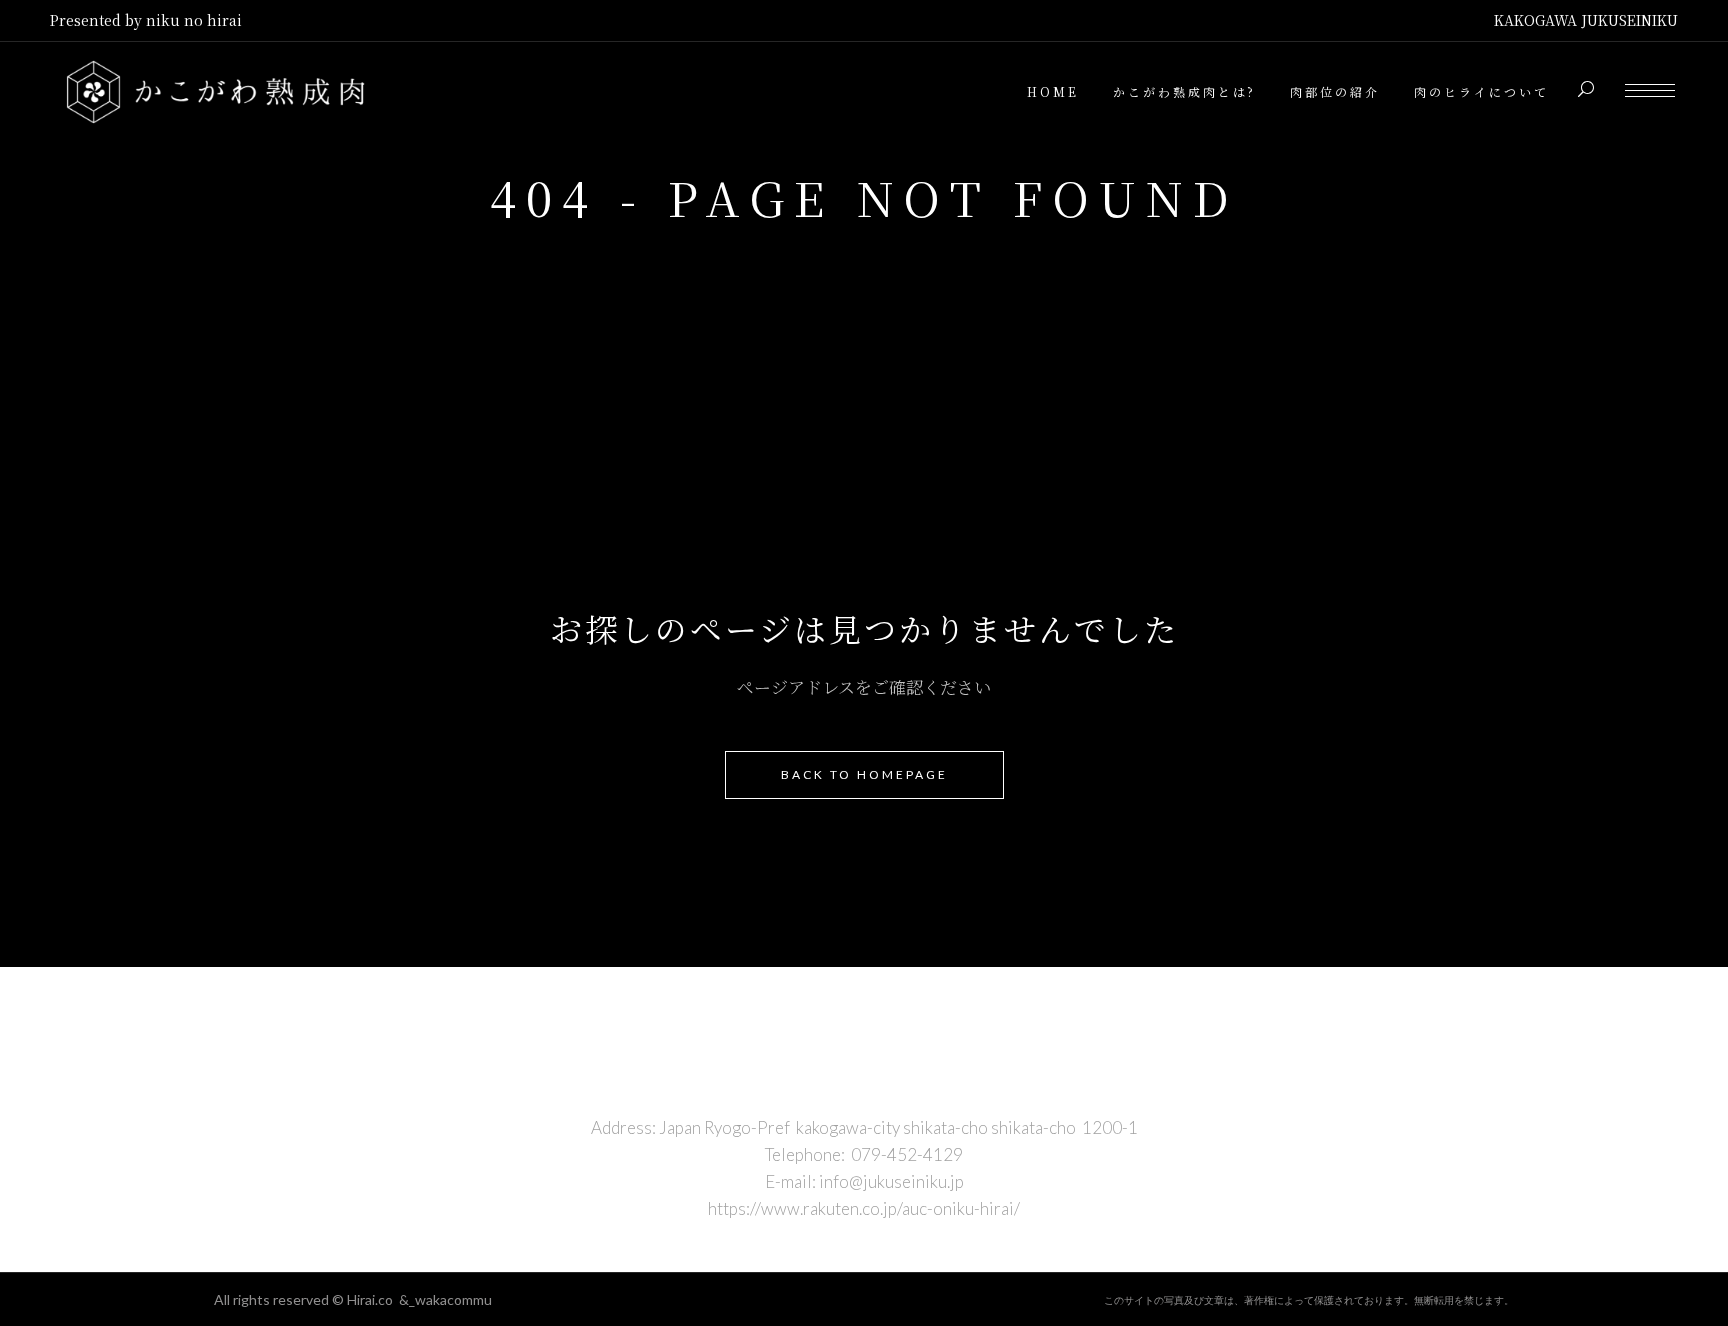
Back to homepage (864, 774)
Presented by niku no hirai (146, 20)
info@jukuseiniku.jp (891, 1181)
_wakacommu (450, 1299)
